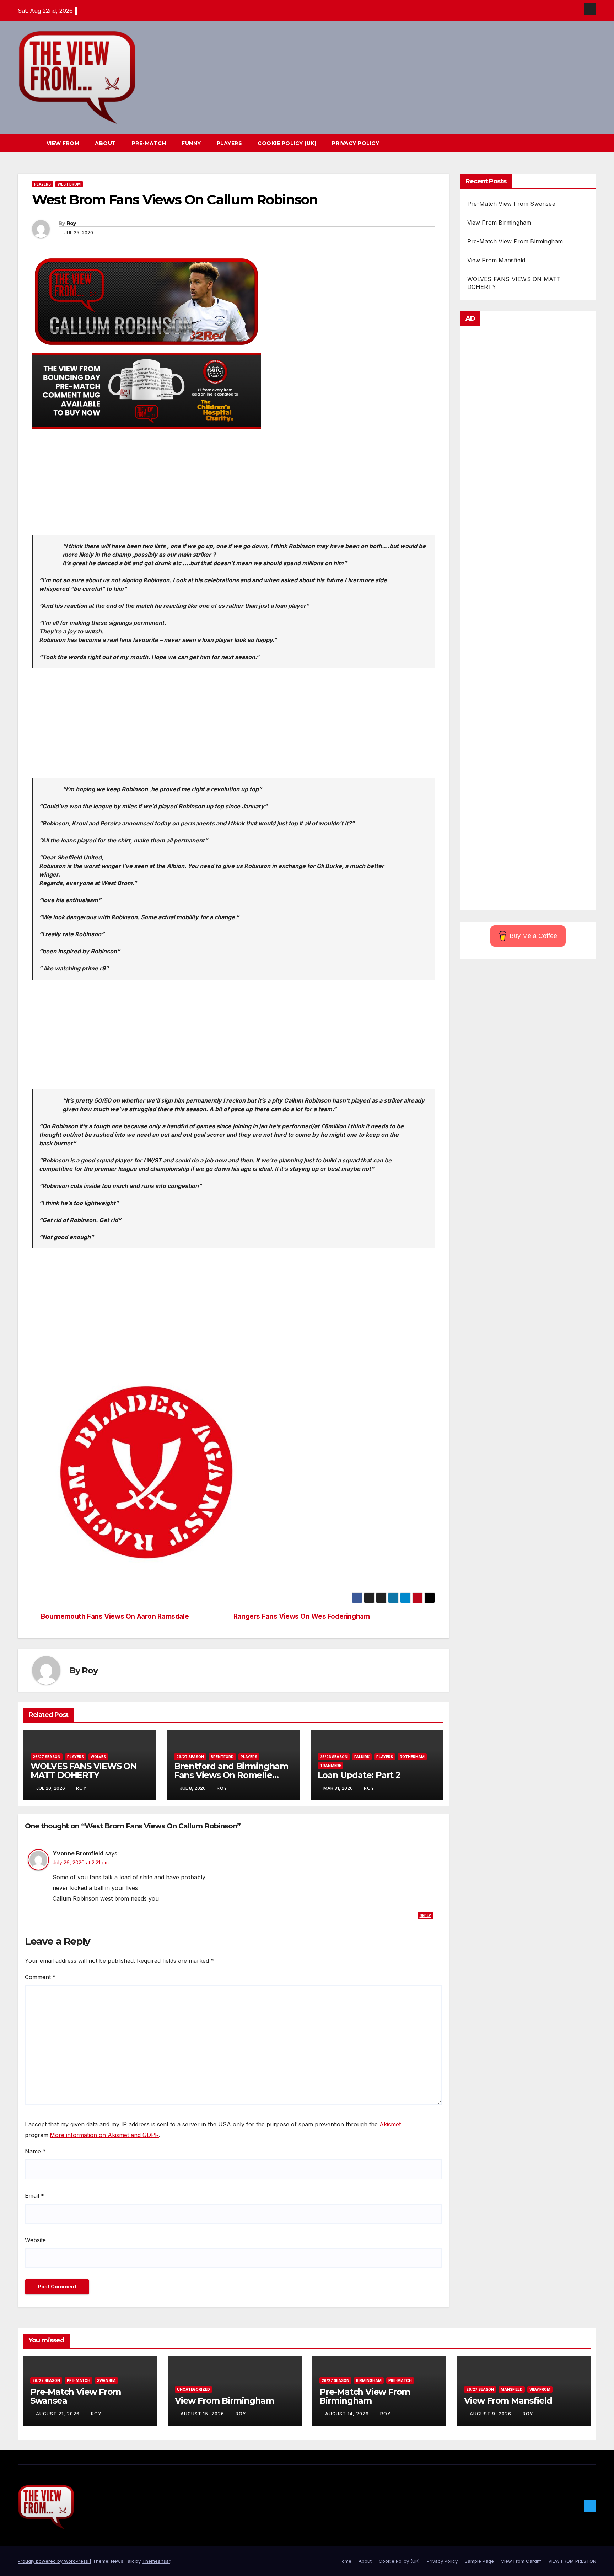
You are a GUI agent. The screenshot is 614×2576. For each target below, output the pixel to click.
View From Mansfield (496, 260)
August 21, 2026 (58, 2414)
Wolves (98, 1757)
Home (345, 2561)
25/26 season (334, 1757)
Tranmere (330, 1766)
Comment (40, 1977)
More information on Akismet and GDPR (104, 2135)
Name (35, 2151)
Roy (71, 223)
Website (35, 2240)
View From (63, 143)
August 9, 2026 (491, 2414)
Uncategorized (193, 2389)
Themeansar (156, 2561)
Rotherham (412, 1757)
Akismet (390, 2124)
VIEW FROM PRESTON (572, 2561)
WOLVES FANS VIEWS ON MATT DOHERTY (84, 1771)
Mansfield (512, 2389)
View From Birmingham (499, 223)
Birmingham (369, 2380)
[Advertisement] (233, 485)
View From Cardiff (521, 2561)
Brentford (222, 1757)
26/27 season (47, 1757)
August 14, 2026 (348, 2414)
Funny (191, 143)
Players (230, 143)
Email (34, 2196)
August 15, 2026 (203, 2414)
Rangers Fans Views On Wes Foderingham (302, 1616)
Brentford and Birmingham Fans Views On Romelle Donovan (231, 1775)
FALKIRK (362, 1757)
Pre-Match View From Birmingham (515, 241)
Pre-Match (149, 143)
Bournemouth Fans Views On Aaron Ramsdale (115, 1616)
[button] (578, 143)
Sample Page (479, 2561)
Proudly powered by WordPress (54, 2561)
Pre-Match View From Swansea (511, 204)
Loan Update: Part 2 (359, 1775)
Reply (425, 1916)
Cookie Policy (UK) (287, 143)
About (106, 143)
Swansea (106, 2380)
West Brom (69, 184)
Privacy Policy (356, 143)
